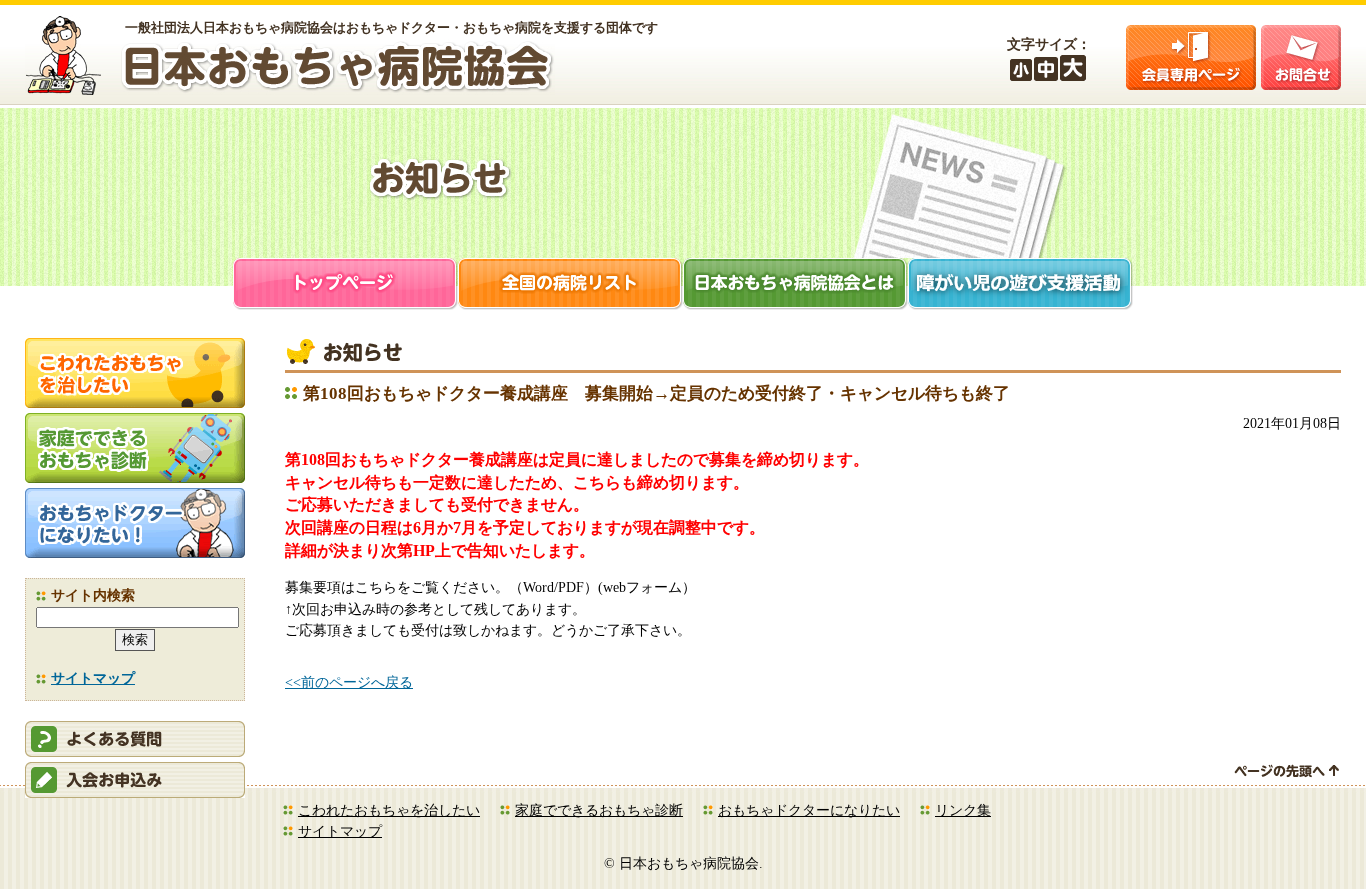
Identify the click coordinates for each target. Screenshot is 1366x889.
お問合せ (1301, 57)
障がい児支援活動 (1020, 285)
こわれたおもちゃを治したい (389, 810)
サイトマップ (93, 678)
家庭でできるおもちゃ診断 (599, 810)
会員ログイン (1191, 57)
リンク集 (963, 810)
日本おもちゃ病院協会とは (795, 285)
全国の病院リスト (570, 285)
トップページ (345, 285)
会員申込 (135, 780)
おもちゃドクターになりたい (809, 810)
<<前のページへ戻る (349, 682)
